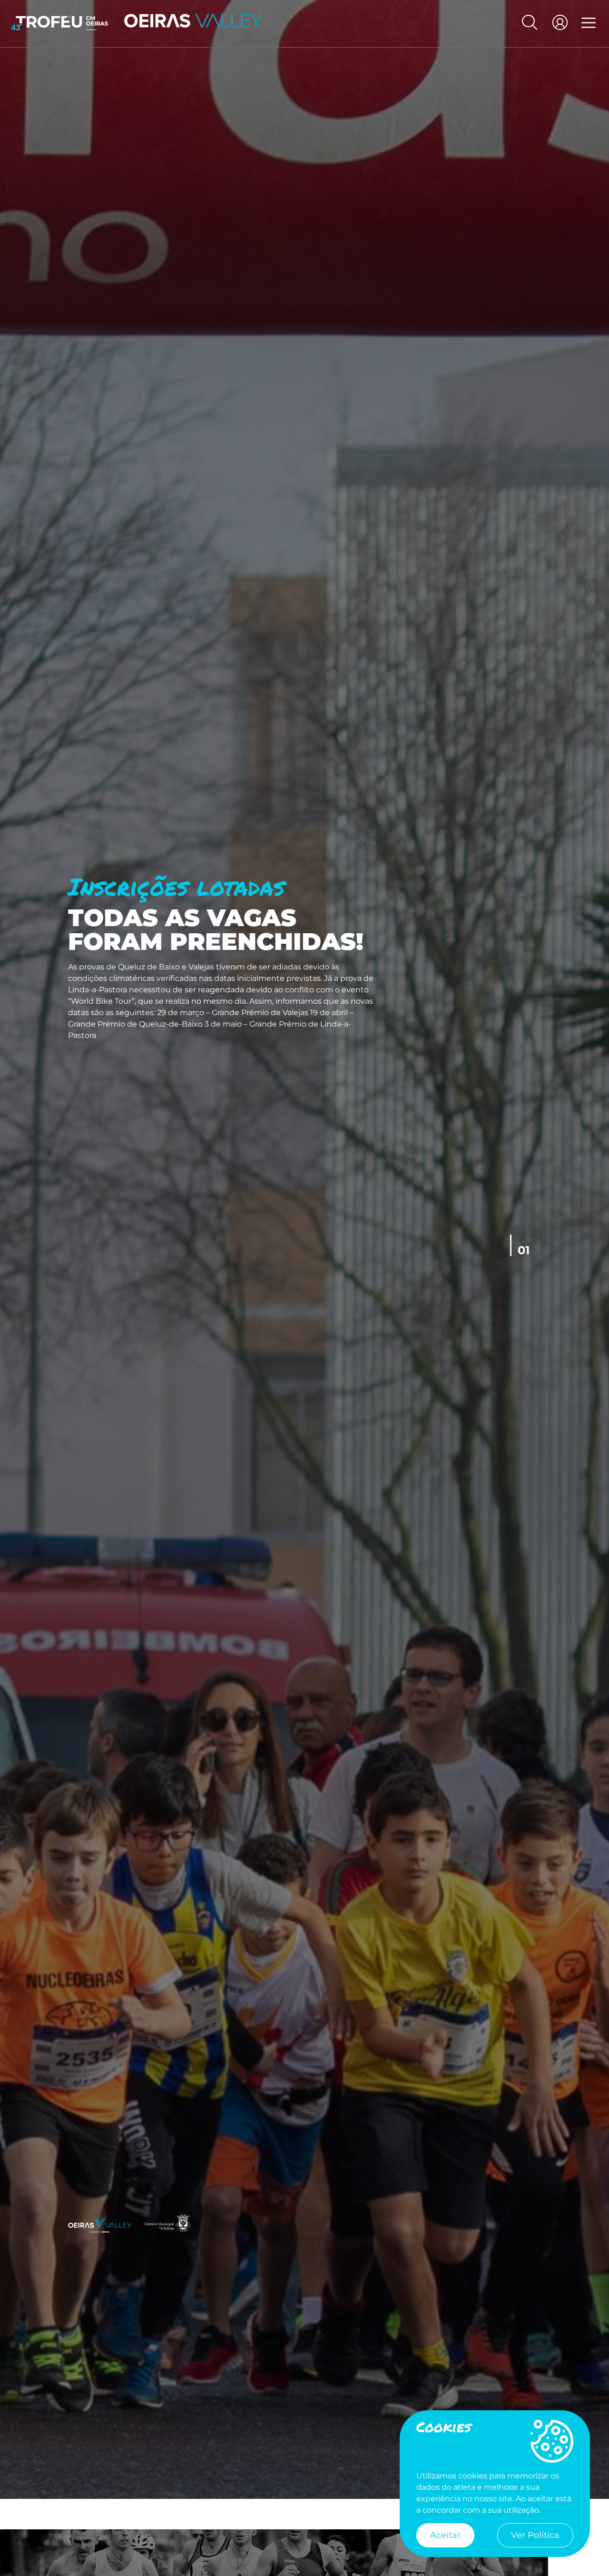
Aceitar (445, 2535)
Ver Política (535, 2535)
